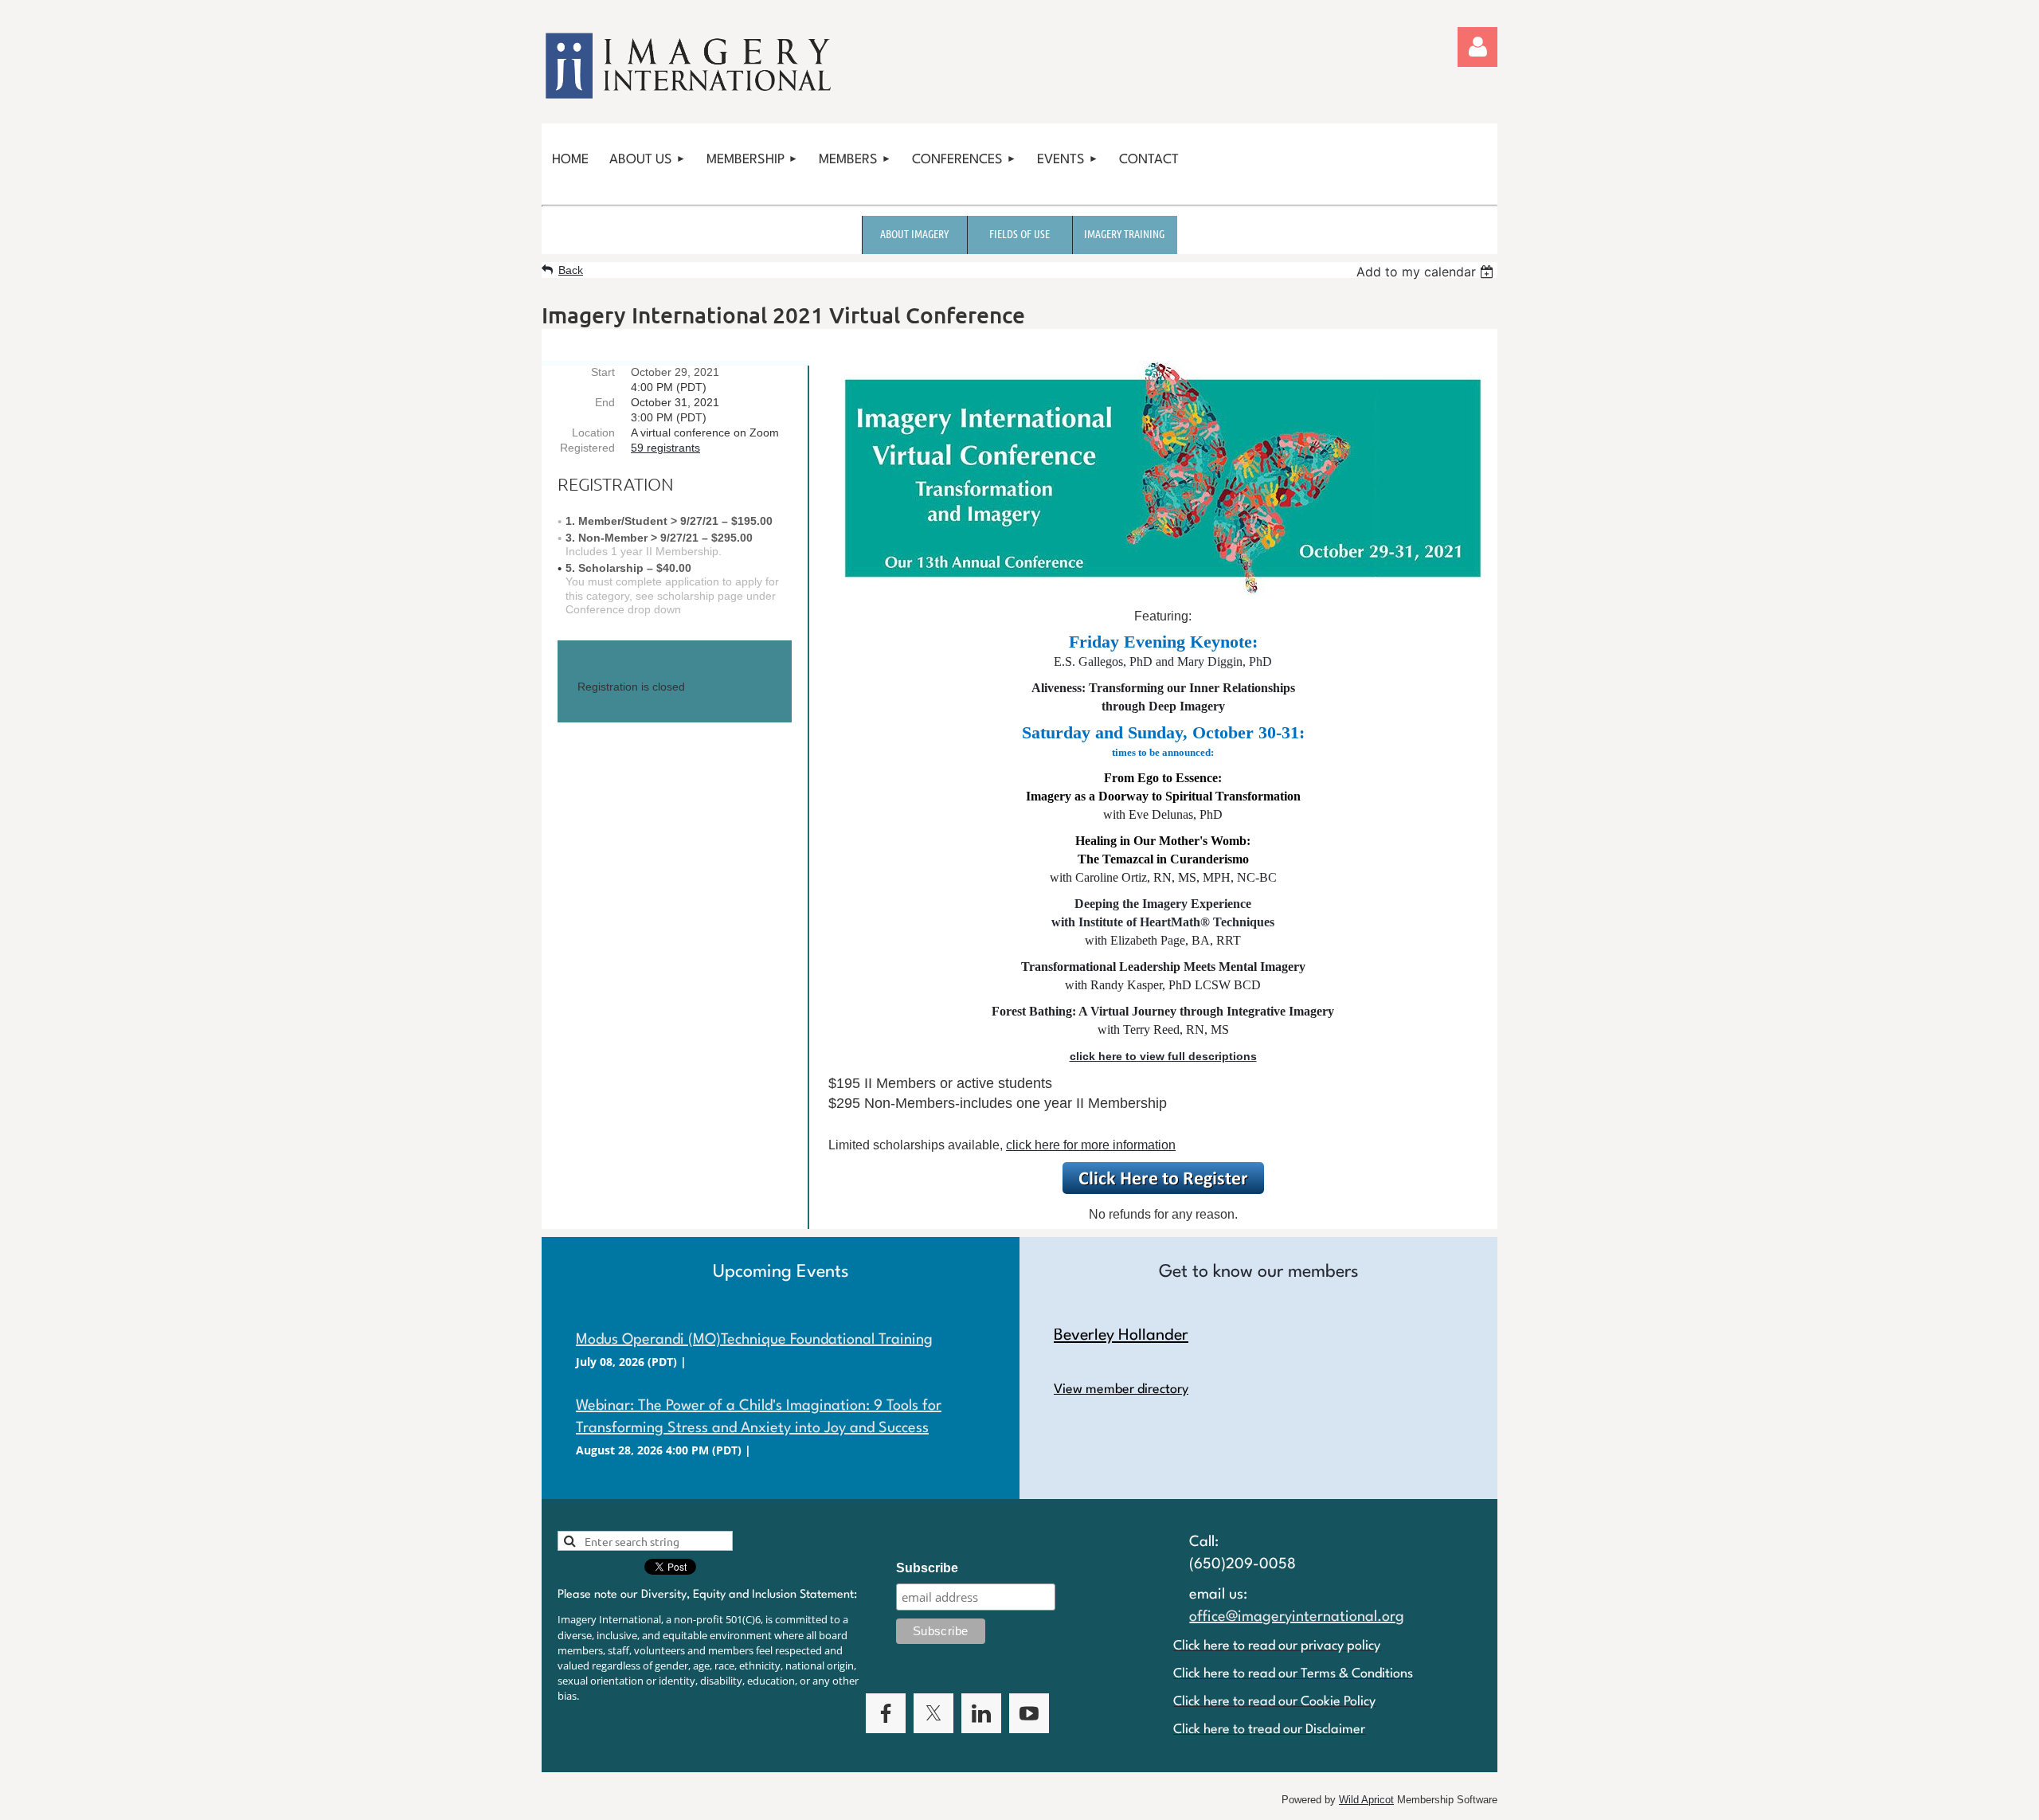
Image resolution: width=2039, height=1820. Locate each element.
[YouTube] (1029, 1713)
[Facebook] (886, 1713)
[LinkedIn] (981, 1713)
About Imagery (914, 233)
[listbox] (1427, 272)
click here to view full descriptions (1163, 1056)
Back (571, 270)
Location (593, 432)
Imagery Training (1124, 233)
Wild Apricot (1366, 1800)
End (605, 402)
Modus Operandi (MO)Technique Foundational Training (754, 1340)
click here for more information (1091, 1145)
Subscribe (927, 1568)
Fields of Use (1019, 233)
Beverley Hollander (1121, 1336)
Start (603, 372)
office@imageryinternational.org (1297, 1617)
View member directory (1121, 1389)
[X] (933, 1713)
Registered (587, 448)
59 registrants (665, 448)
